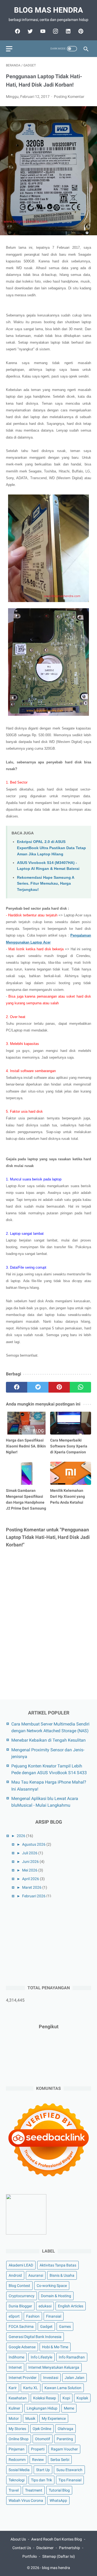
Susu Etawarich (69, 2470)
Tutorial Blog (59, 2490)
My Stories (17, 2429)
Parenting (65, 2439)
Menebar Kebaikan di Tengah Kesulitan (48, 1740)
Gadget (46, 2326)
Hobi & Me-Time (55, 2347)
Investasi (51, 2378)
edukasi (45, 2306)
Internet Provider (23, 2378)
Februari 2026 (34, 1896)
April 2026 (31, 1879)
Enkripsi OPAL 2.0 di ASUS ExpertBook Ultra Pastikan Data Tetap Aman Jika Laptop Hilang (51, 848)
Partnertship (70, 2548)
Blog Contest (19, 2286)
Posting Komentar (69, 97)
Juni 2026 (30, 1862)
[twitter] (30, 31)
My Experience (54, 2418)
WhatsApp (58, 2500)
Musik (30, 2418)
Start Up (43, 2470)
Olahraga (65, 2429)
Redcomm (17, 2460)
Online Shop (19, 2439)
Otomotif (43, 2439)
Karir (13, 2388)
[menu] (9, 49)
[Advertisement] (46, 1941)
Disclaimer (45, 2548)
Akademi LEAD (21, 2265)
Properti (38, 2449)
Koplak (82, 2398)
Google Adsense (22, 2347)
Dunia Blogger (20, 2306)
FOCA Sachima (21, 2326)
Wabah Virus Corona (26, 2500)
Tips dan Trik (41, 2480)
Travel (14, 2490)
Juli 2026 (30, 1853)
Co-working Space (52, 2286)
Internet (15, 2367)
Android (15, 2275)
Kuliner (14, 2408)
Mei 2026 (30, 1870)
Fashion (33, 2316)
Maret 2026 (32, 1887)
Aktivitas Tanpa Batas (58, 2265)
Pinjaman (17, 2449)
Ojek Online (42, 2429)
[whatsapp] (80, 1387)
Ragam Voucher (64, 2449)
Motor (14, 2418)
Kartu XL (31, 2388)
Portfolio (30, 2556)
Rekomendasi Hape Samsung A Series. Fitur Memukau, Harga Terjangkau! (46, 883)
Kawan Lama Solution (63, 2388)
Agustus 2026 (34, 1844)
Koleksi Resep (45, 2398)
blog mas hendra (48, 10)
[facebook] (17, 31)
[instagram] (55, 31)
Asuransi (36, 2275)
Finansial (54, 2316)
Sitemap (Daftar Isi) (59, 2556)
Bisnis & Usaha (62, 2275)
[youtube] (42, 31)
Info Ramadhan (72, 2357)
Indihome (16, 2357)
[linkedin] (67, 31)
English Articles (71, 2306)
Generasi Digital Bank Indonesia (35, 2337)
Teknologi (17, 2480)
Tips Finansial (70, 2480)
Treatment (34, 2490)
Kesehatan (18, 2398)
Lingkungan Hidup (42, 2408)
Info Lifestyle (41, 2357)
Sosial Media (19, 2470)
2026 (21, 1836)
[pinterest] (80, 31)
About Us (18, 2539)
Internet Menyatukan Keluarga (54, 2367)
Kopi (66, 2398)
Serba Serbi (60, 2460)
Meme (69, 2408)
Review (38, 2460)
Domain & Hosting (56, 2296)
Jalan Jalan (75, 2378)
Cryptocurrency (22, 2296)
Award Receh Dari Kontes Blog (57, 2539)
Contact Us (22, 2548)
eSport (14, 2316)
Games (65, 2326)
